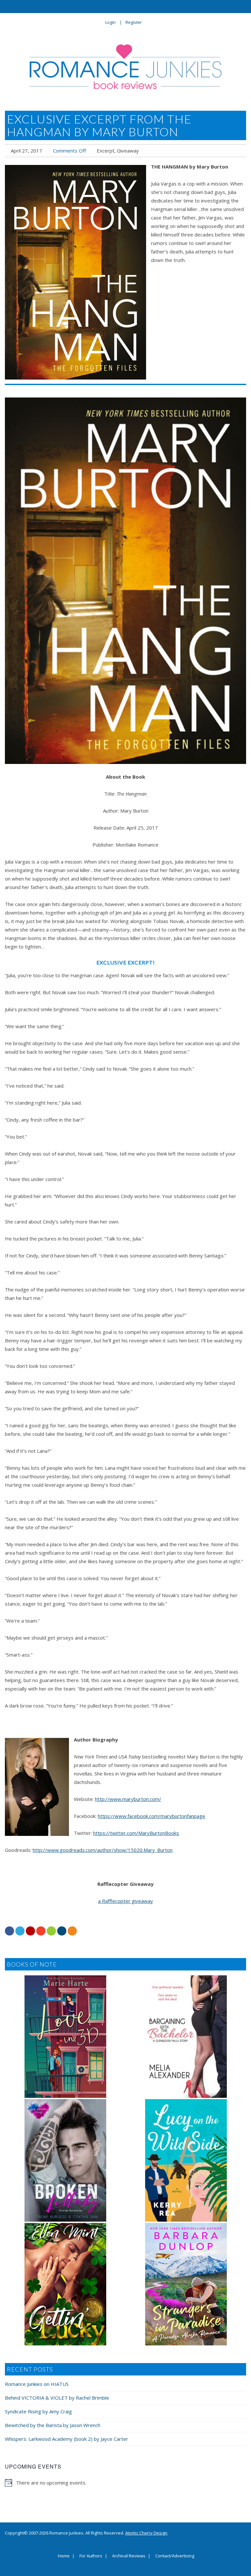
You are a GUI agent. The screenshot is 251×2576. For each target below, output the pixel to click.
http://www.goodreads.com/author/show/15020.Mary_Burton (103, 1850)
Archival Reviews (129, 2556)
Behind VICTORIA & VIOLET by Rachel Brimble (57, 2398)
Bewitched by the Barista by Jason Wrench (53, 2425)
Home (64, 2556)
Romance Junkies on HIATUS (37, 2384)
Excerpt (106, 151)
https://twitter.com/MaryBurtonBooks (136, 1833)
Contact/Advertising (175, 2556)
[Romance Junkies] (125, 67)
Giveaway (128, 151)
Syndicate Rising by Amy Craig (38, 2411)
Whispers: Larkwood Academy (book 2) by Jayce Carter (67, 2439)
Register (134, 22)
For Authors (91, 2556)
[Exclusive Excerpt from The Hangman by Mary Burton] (75, 272)
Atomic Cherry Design (146, 2533)
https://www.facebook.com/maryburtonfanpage (151, 1816)
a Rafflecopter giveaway (125, 1901)
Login (110, 22)
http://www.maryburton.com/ (128, 1799)
